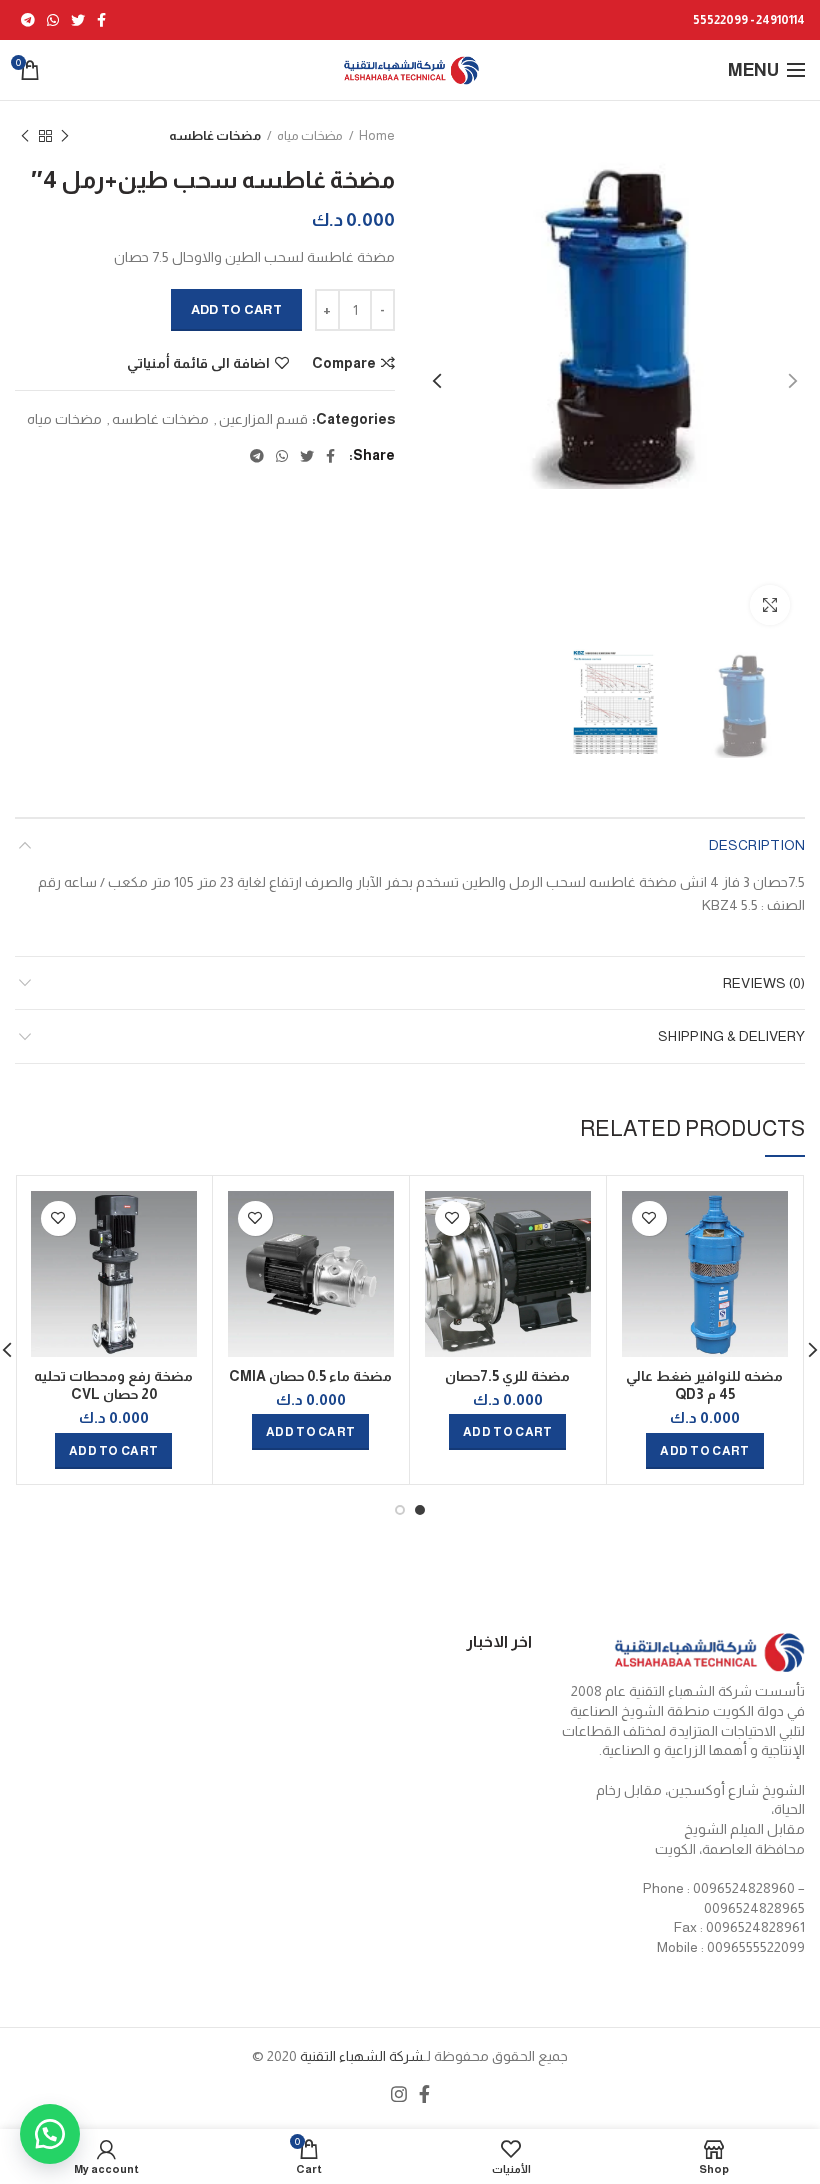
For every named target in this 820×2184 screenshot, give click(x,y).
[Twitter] (78, 20)
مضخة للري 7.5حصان (507, 1376)
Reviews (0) (764, 983)
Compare (344, 363)
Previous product (65, 136)
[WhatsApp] (53, 20)
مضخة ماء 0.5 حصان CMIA (310, 1376)
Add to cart (236, 309)
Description (757, 845)
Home (377, 135)
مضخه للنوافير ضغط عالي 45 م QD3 (704, 1385)
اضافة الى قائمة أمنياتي (198, 363)
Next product (25, 136)
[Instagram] (399, 2094)
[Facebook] (101, 20)
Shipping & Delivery (731, 1036)
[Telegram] (28, 20)
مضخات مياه (310, 135)
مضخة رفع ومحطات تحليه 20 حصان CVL (113, 1385)
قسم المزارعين (263, 419)
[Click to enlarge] (770, 605)
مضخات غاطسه (215, 135)
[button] (50, 2134)
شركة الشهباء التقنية (360, 2056)
